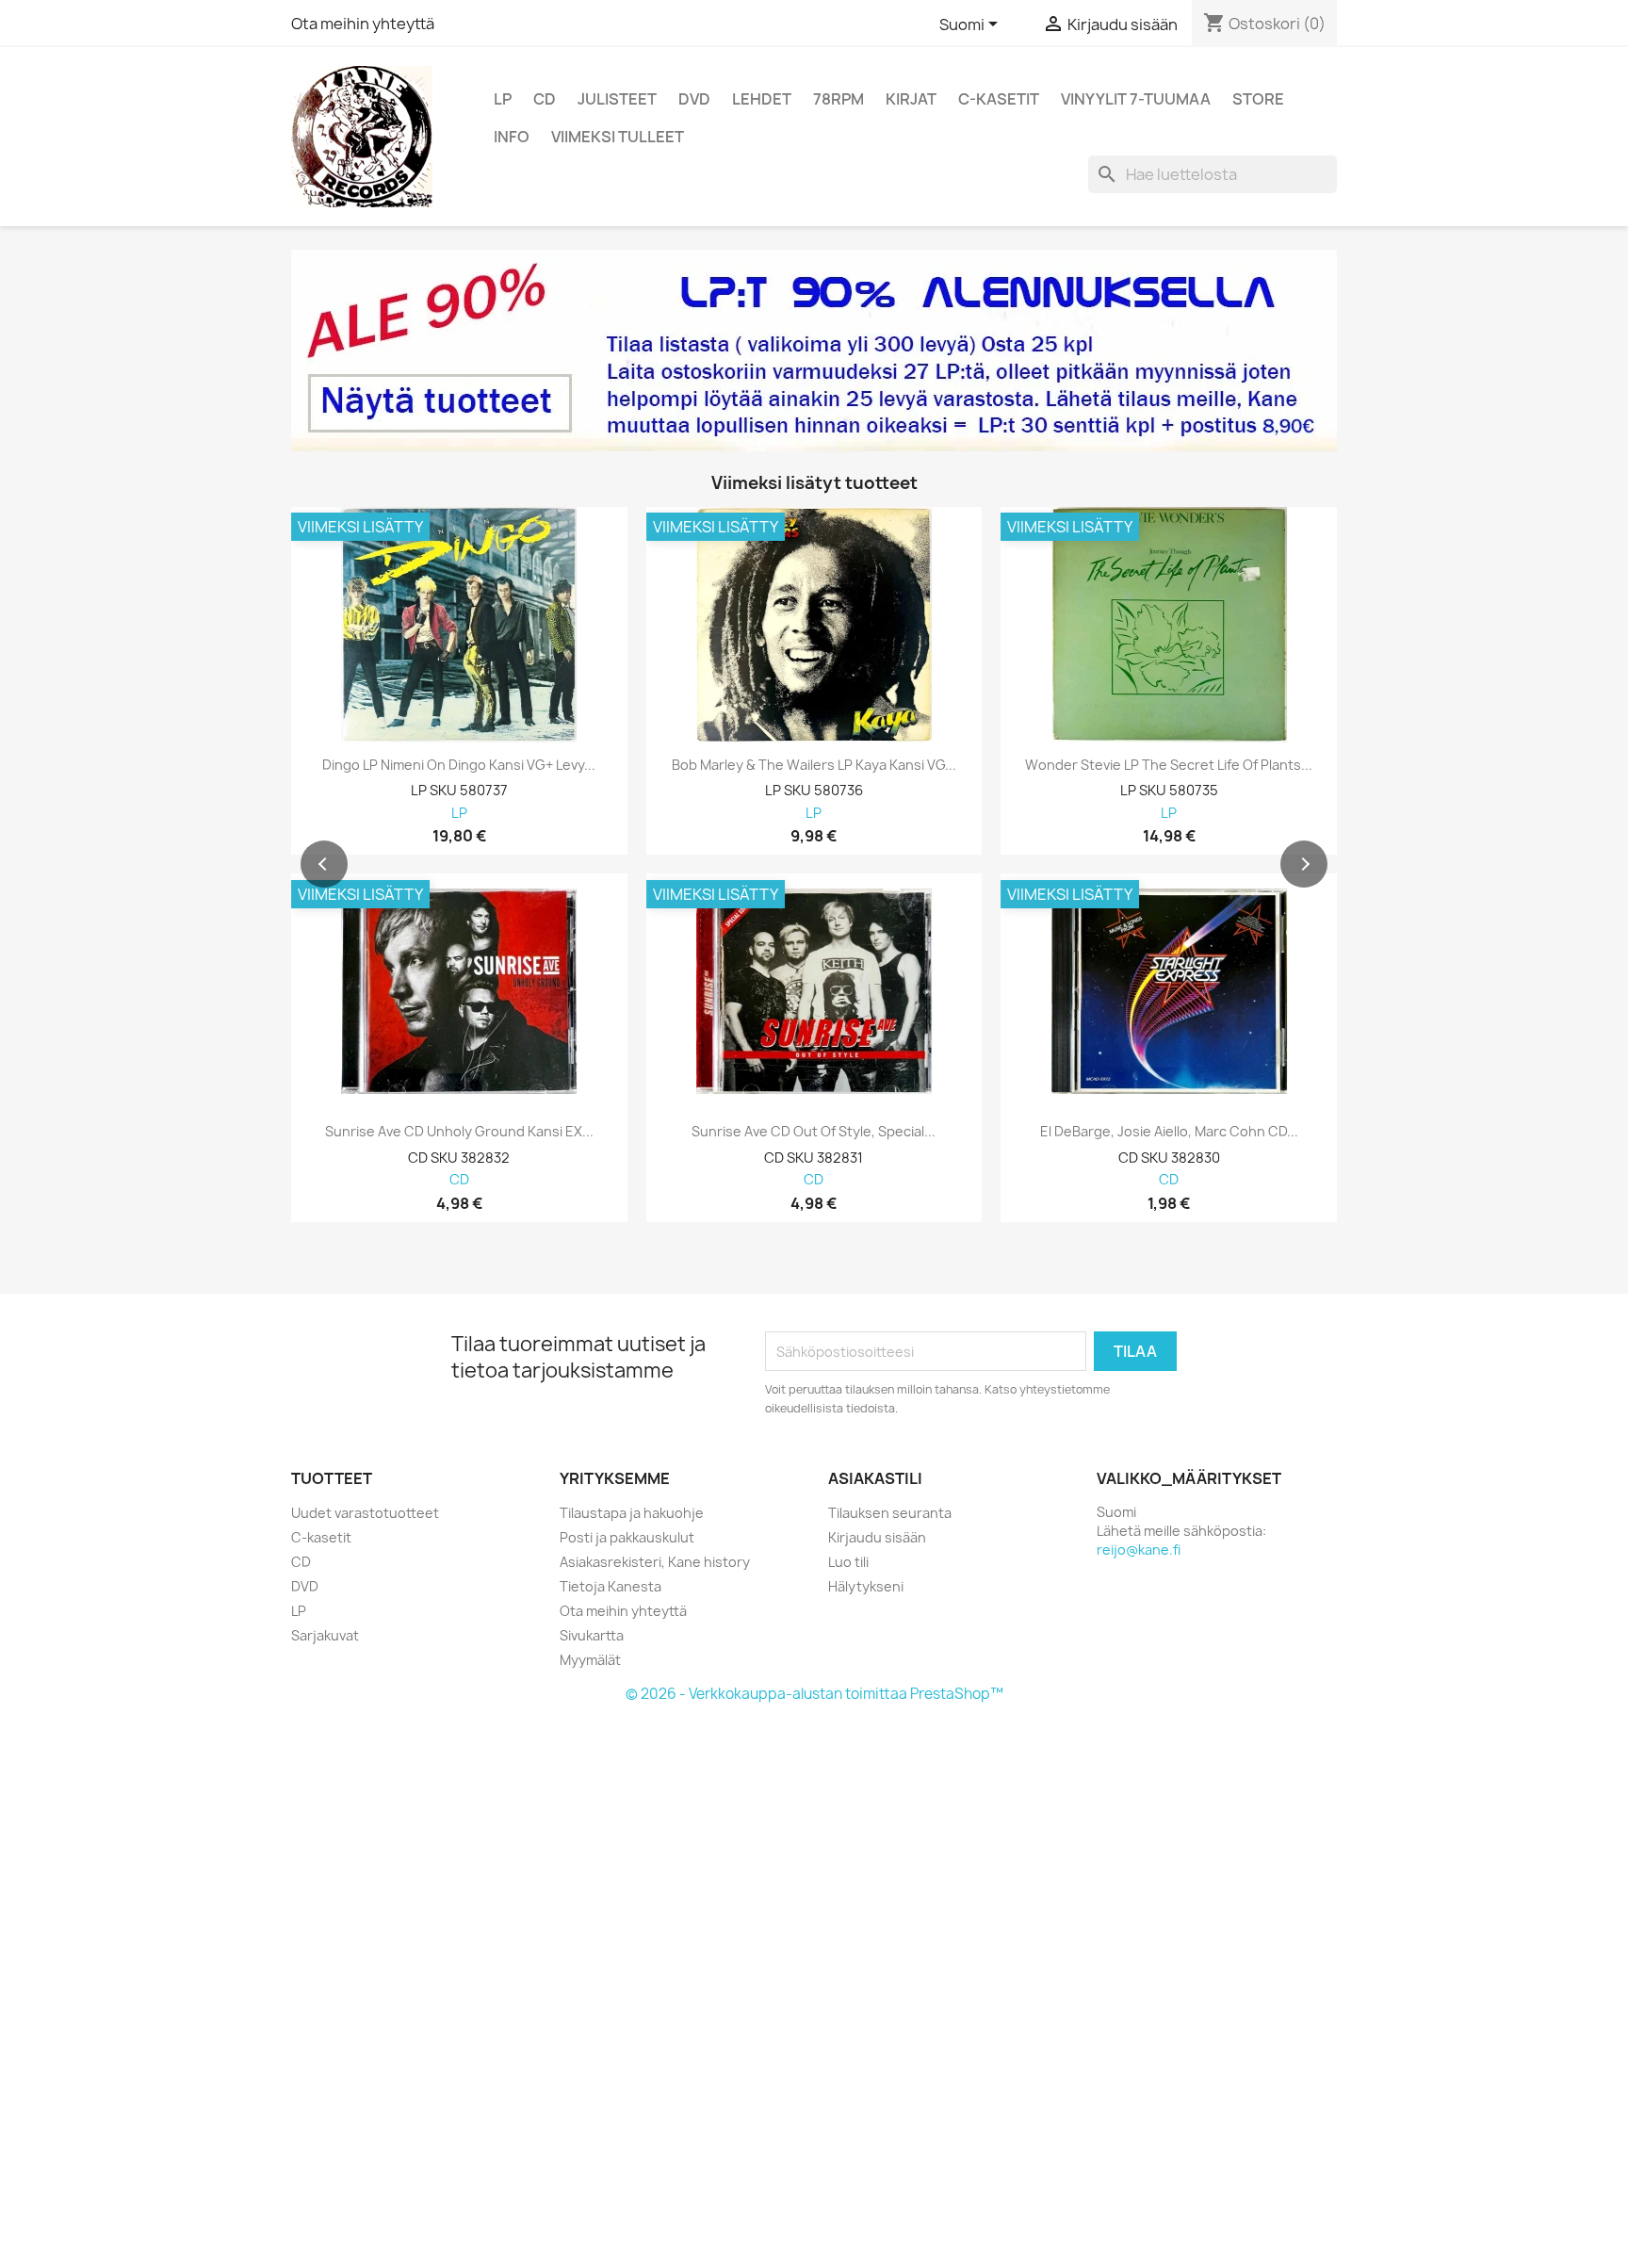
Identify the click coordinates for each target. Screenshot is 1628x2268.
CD (545, 99)
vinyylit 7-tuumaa (1136, 99)
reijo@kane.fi (1139, 1550)
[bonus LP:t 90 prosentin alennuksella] (814, 351)
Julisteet (617, 99)
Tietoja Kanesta (610, 1586)
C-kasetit (999, 99)
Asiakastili (875, 1478)
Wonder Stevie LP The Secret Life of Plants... (1169, 765)
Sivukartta (592, 1635)
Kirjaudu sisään (877, 1537)
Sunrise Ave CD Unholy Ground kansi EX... (459, 1132)
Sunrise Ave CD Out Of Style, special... (814, 1132)
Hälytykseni (866, 1586)
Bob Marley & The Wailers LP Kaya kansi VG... (814, 765)
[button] (324, 864)
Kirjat (911, 99)
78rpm (838, 99)
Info (512, 137)
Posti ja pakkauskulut (627, 1537)
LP (503, 99)
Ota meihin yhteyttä (363, 24)
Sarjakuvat (325, 1635)
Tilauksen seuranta (890, 1513)
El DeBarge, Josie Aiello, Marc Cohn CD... (1169, 1132)
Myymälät (590, 1660)
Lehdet (762, 99)
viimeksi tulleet (618, 137)
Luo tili (848, 1562)
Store (1258, 99)
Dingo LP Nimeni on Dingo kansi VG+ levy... (459, 765)
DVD (694, 99)
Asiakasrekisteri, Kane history (655, 1562)
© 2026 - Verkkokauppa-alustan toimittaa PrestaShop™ (814, 1694)
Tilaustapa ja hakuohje (632, 1513)
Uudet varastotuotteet (365, 1513)
